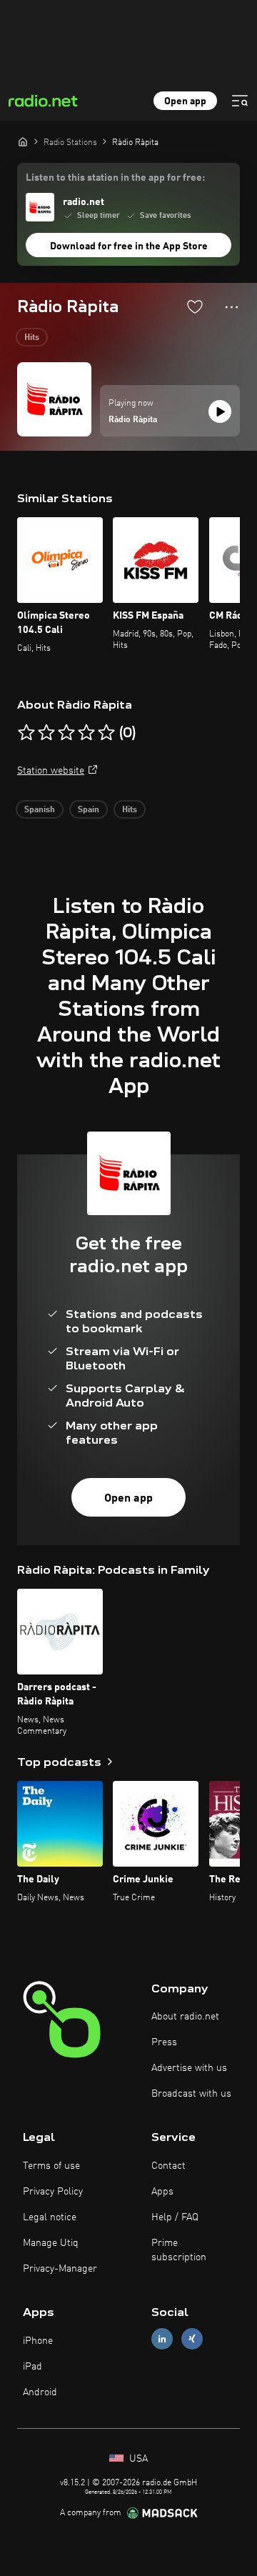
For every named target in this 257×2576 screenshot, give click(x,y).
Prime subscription (179, 2250)
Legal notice (50, 2217)
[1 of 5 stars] (26, 733)
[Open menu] (240, 101)
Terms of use (51, 2166)
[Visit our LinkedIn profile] (162, 2339)
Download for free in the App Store (129, 246)
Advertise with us (189, 2068)
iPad (32, 2367)
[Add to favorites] (195, 306)
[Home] (23, 141)
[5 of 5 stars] (106, 733)
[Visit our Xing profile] (192, 2339)
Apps (162, 2192)
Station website (51, 771)
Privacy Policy (53, 2192)
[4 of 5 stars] (86, 733)
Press (164, 2042)
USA (137, 2459)
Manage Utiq (51, 2243)
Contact (168, 2166)
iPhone (38, 2341)
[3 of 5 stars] (66, 733)
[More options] (232, 307)
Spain (89, 810)
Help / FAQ (175, 2217)
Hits (32, 338)
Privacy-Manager (60, 2269)
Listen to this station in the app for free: (115, 178)
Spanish (40, 810)
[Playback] (220, 411)
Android (40, 2392)
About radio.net (185, 2017)
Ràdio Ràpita (133, 420)
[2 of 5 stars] (46, 733)
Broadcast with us (191, 2094)
